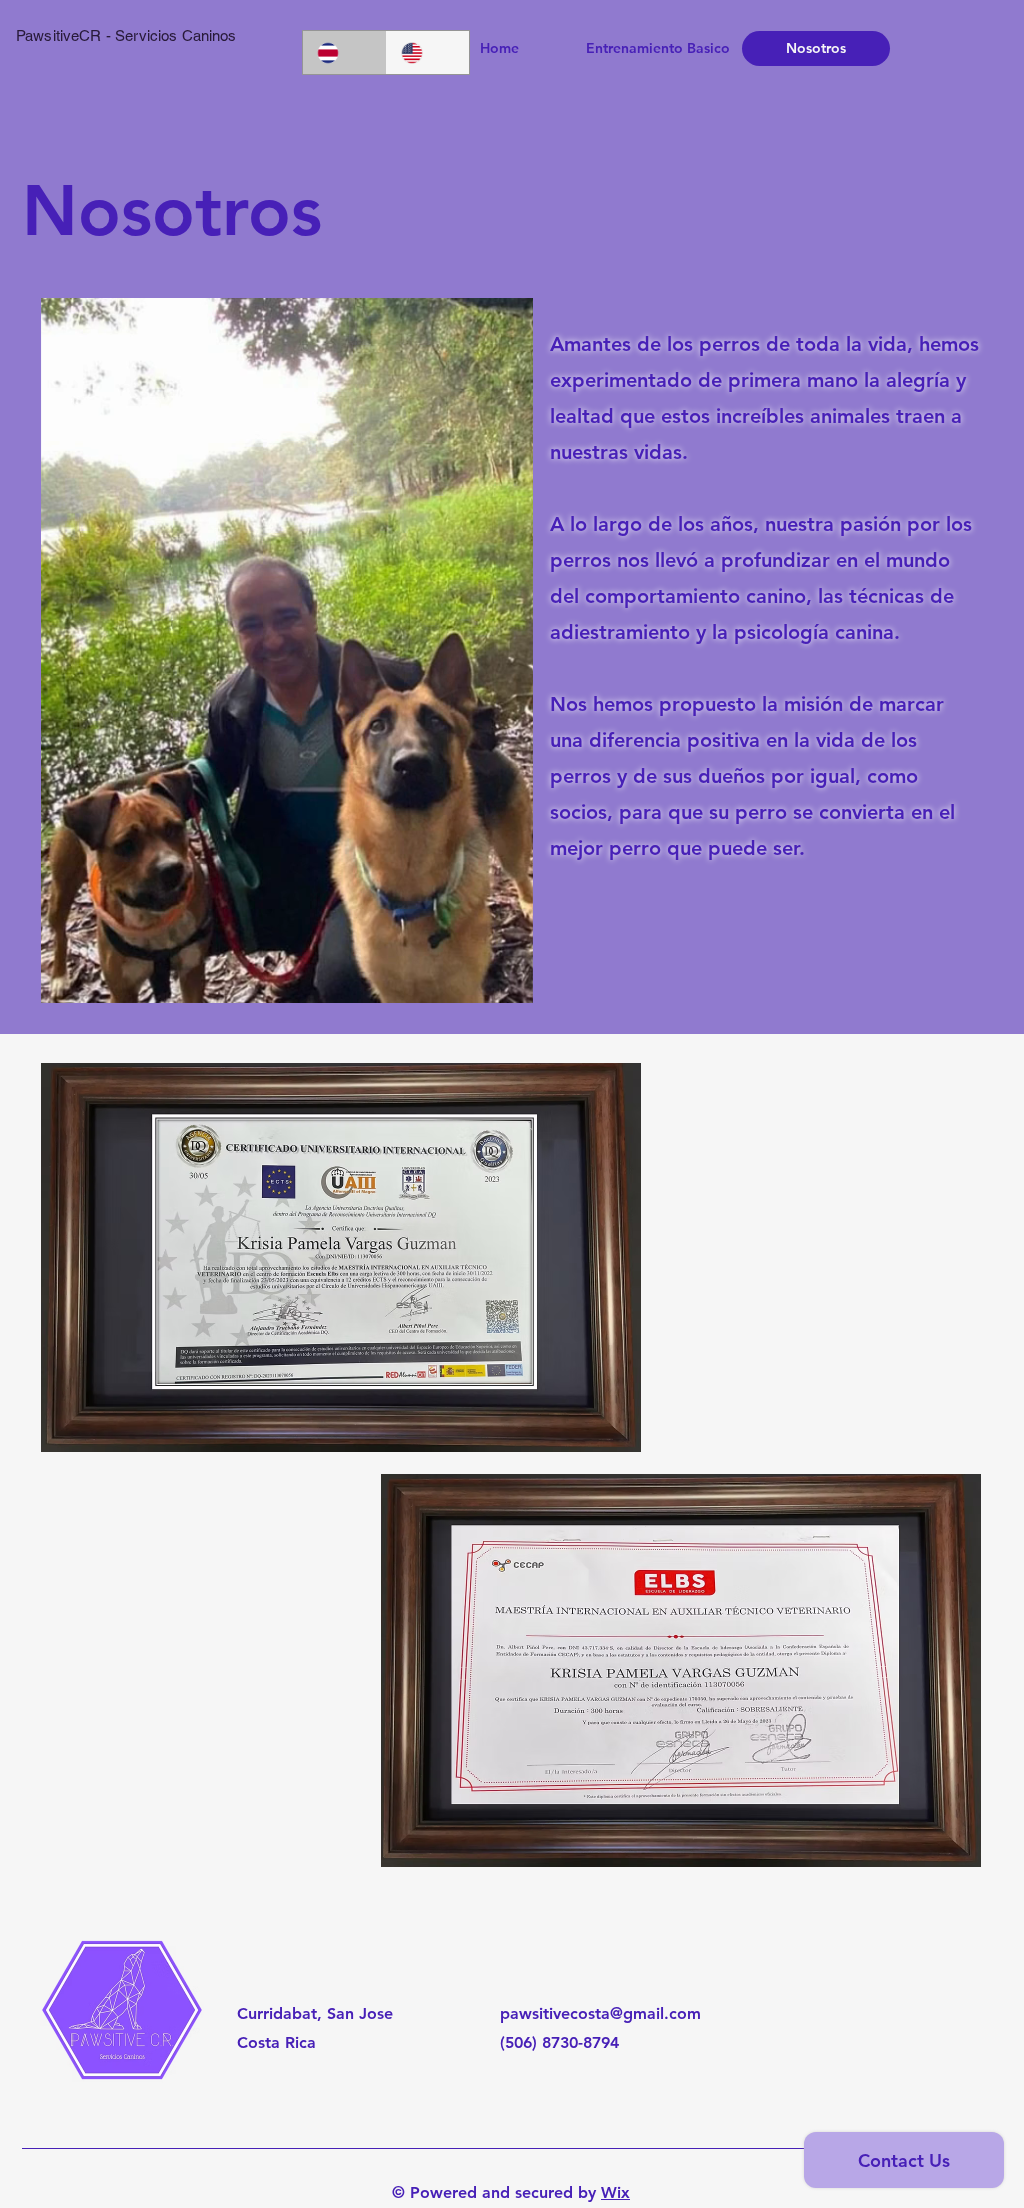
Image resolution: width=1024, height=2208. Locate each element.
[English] (428, 52)
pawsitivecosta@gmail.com (600, 2013)
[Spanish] (344, 52)
